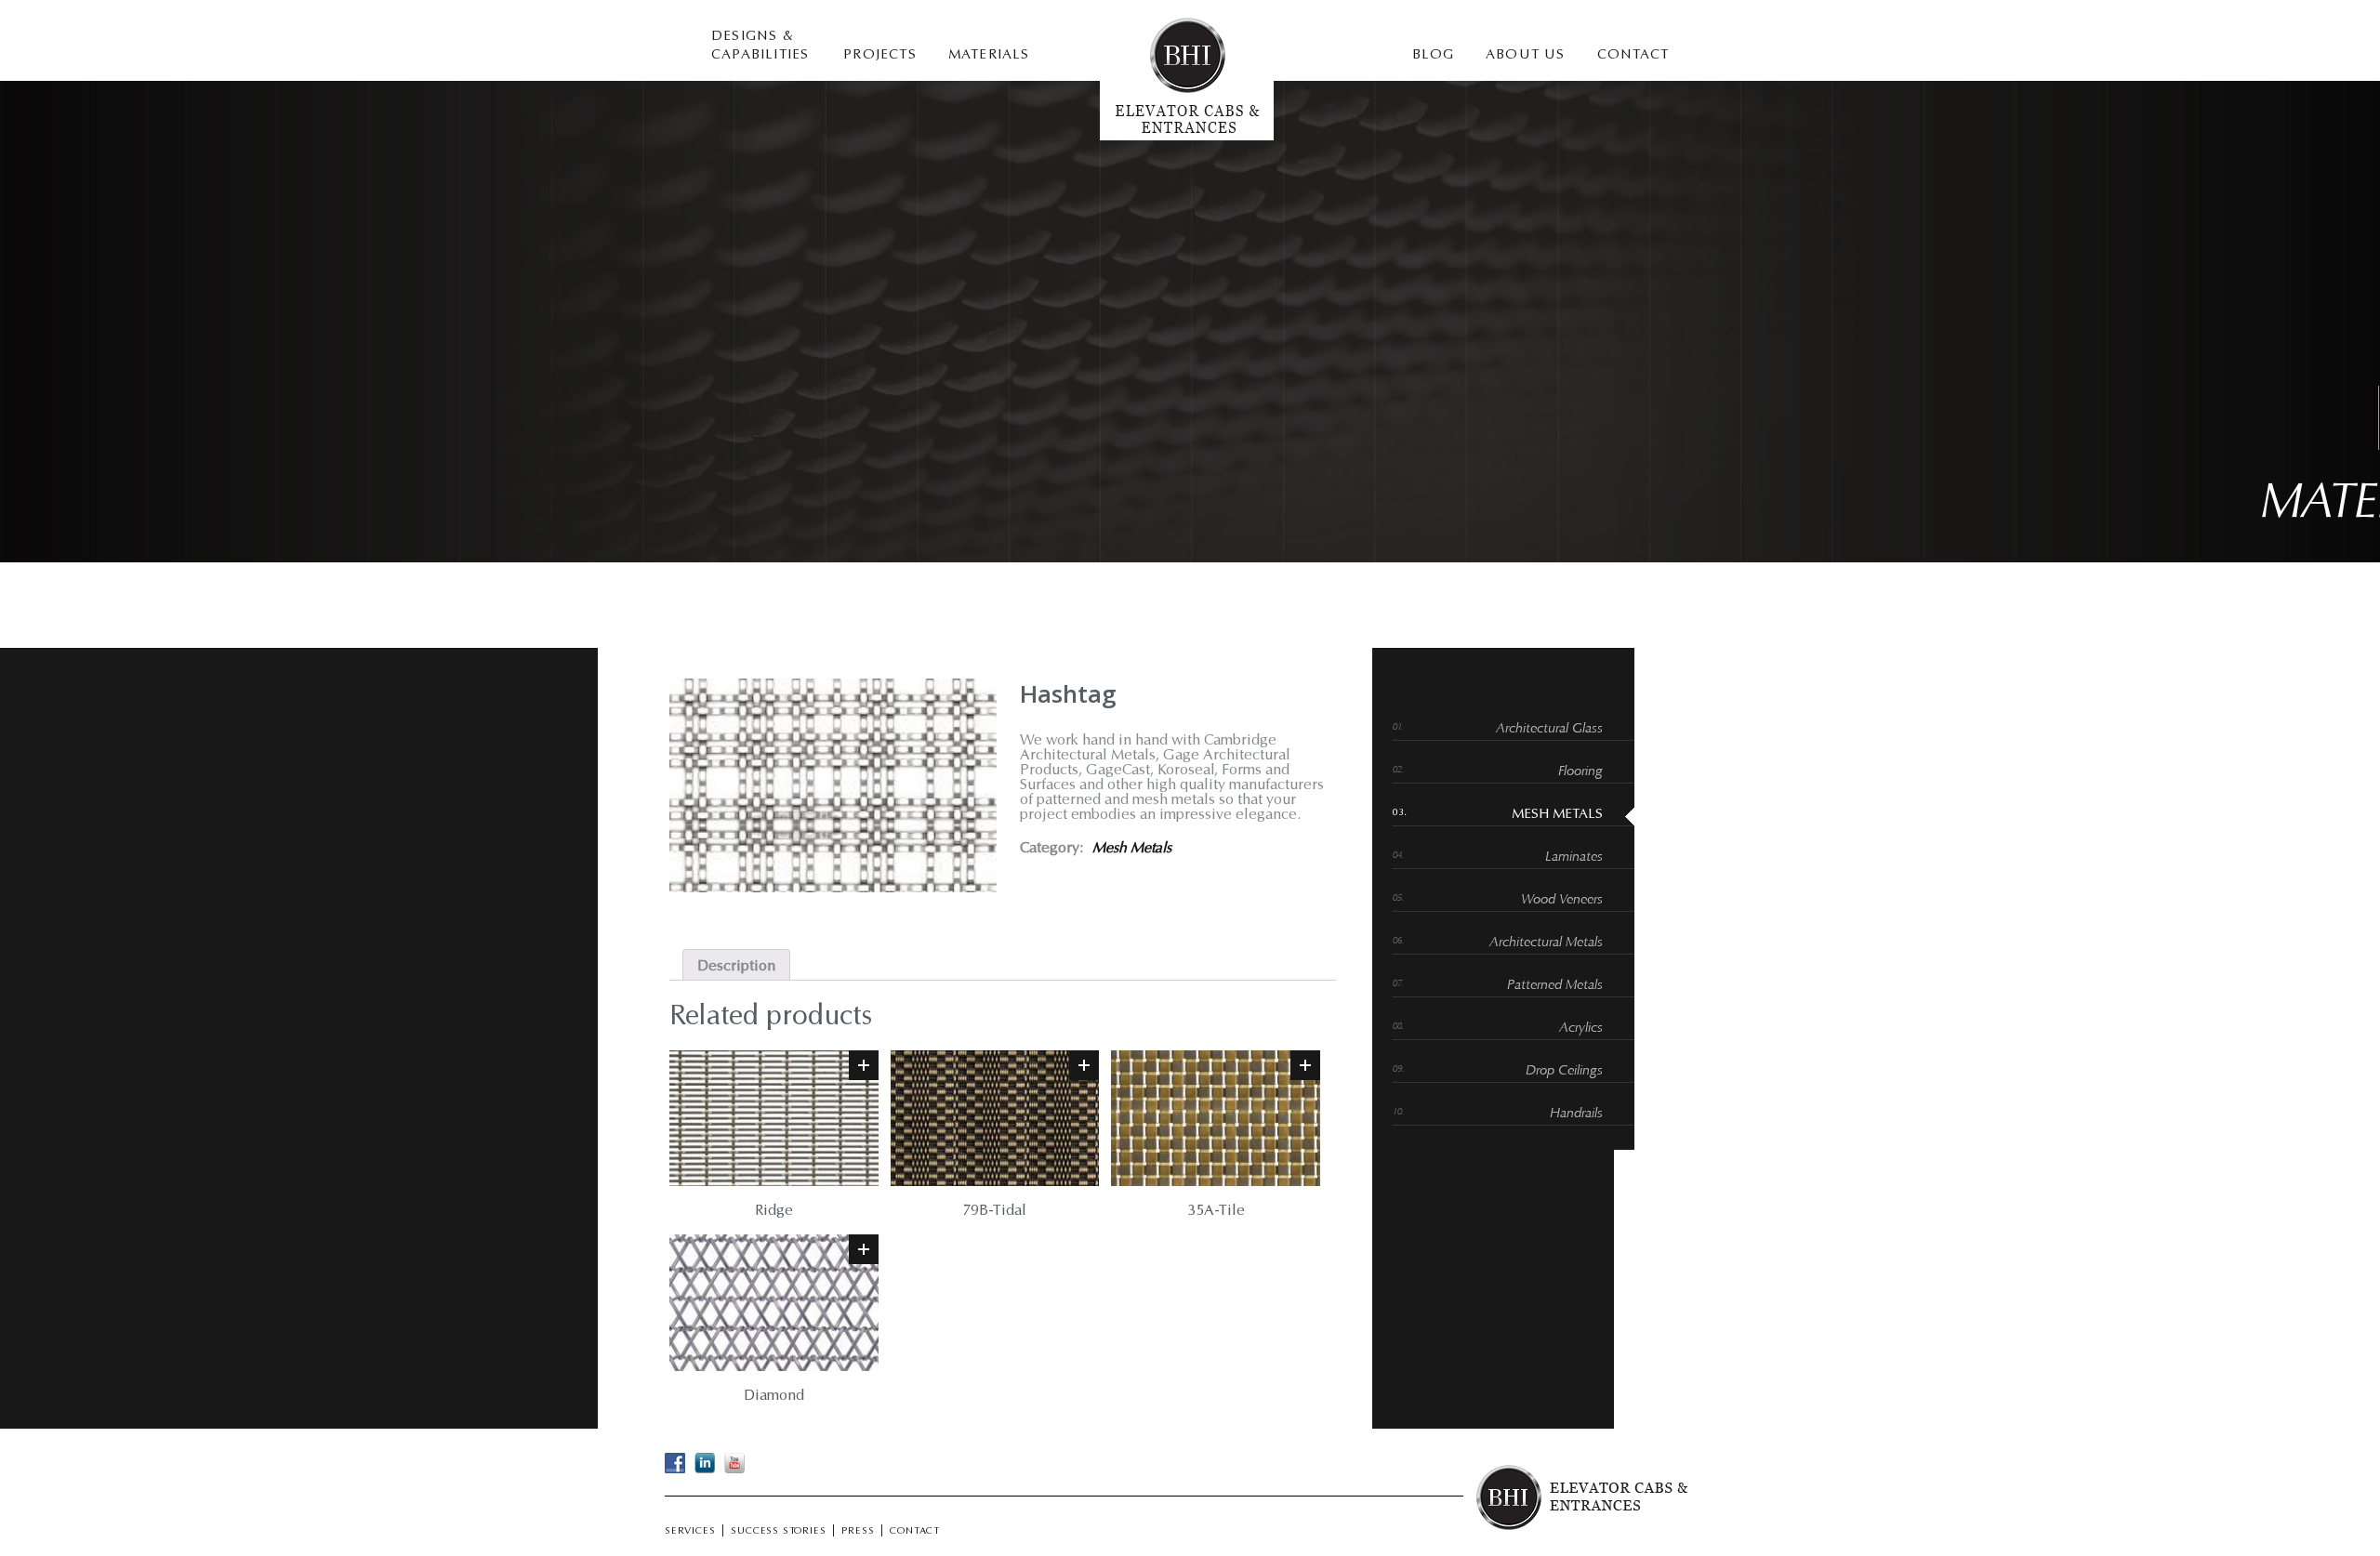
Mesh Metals (1132, 849)
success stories (778, 1532)
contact (1633, 55)
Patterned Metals (1555, 986)
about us (1526, 55)
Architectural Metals (1546, 943)
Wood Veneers (1562, 900)
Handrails (1576, 1114)
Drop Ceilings (1564, 1071)
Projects (880, 55)
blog (1433, 55)
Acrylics (1581, 1029)
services (690, 1532)
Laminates (1574, 857)
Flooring (1580, 772)
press (858, 1532)
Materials (989, 55)
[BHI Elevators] (1187, 137)
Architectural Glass (1549, 729)
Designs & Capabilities (760, 46)
